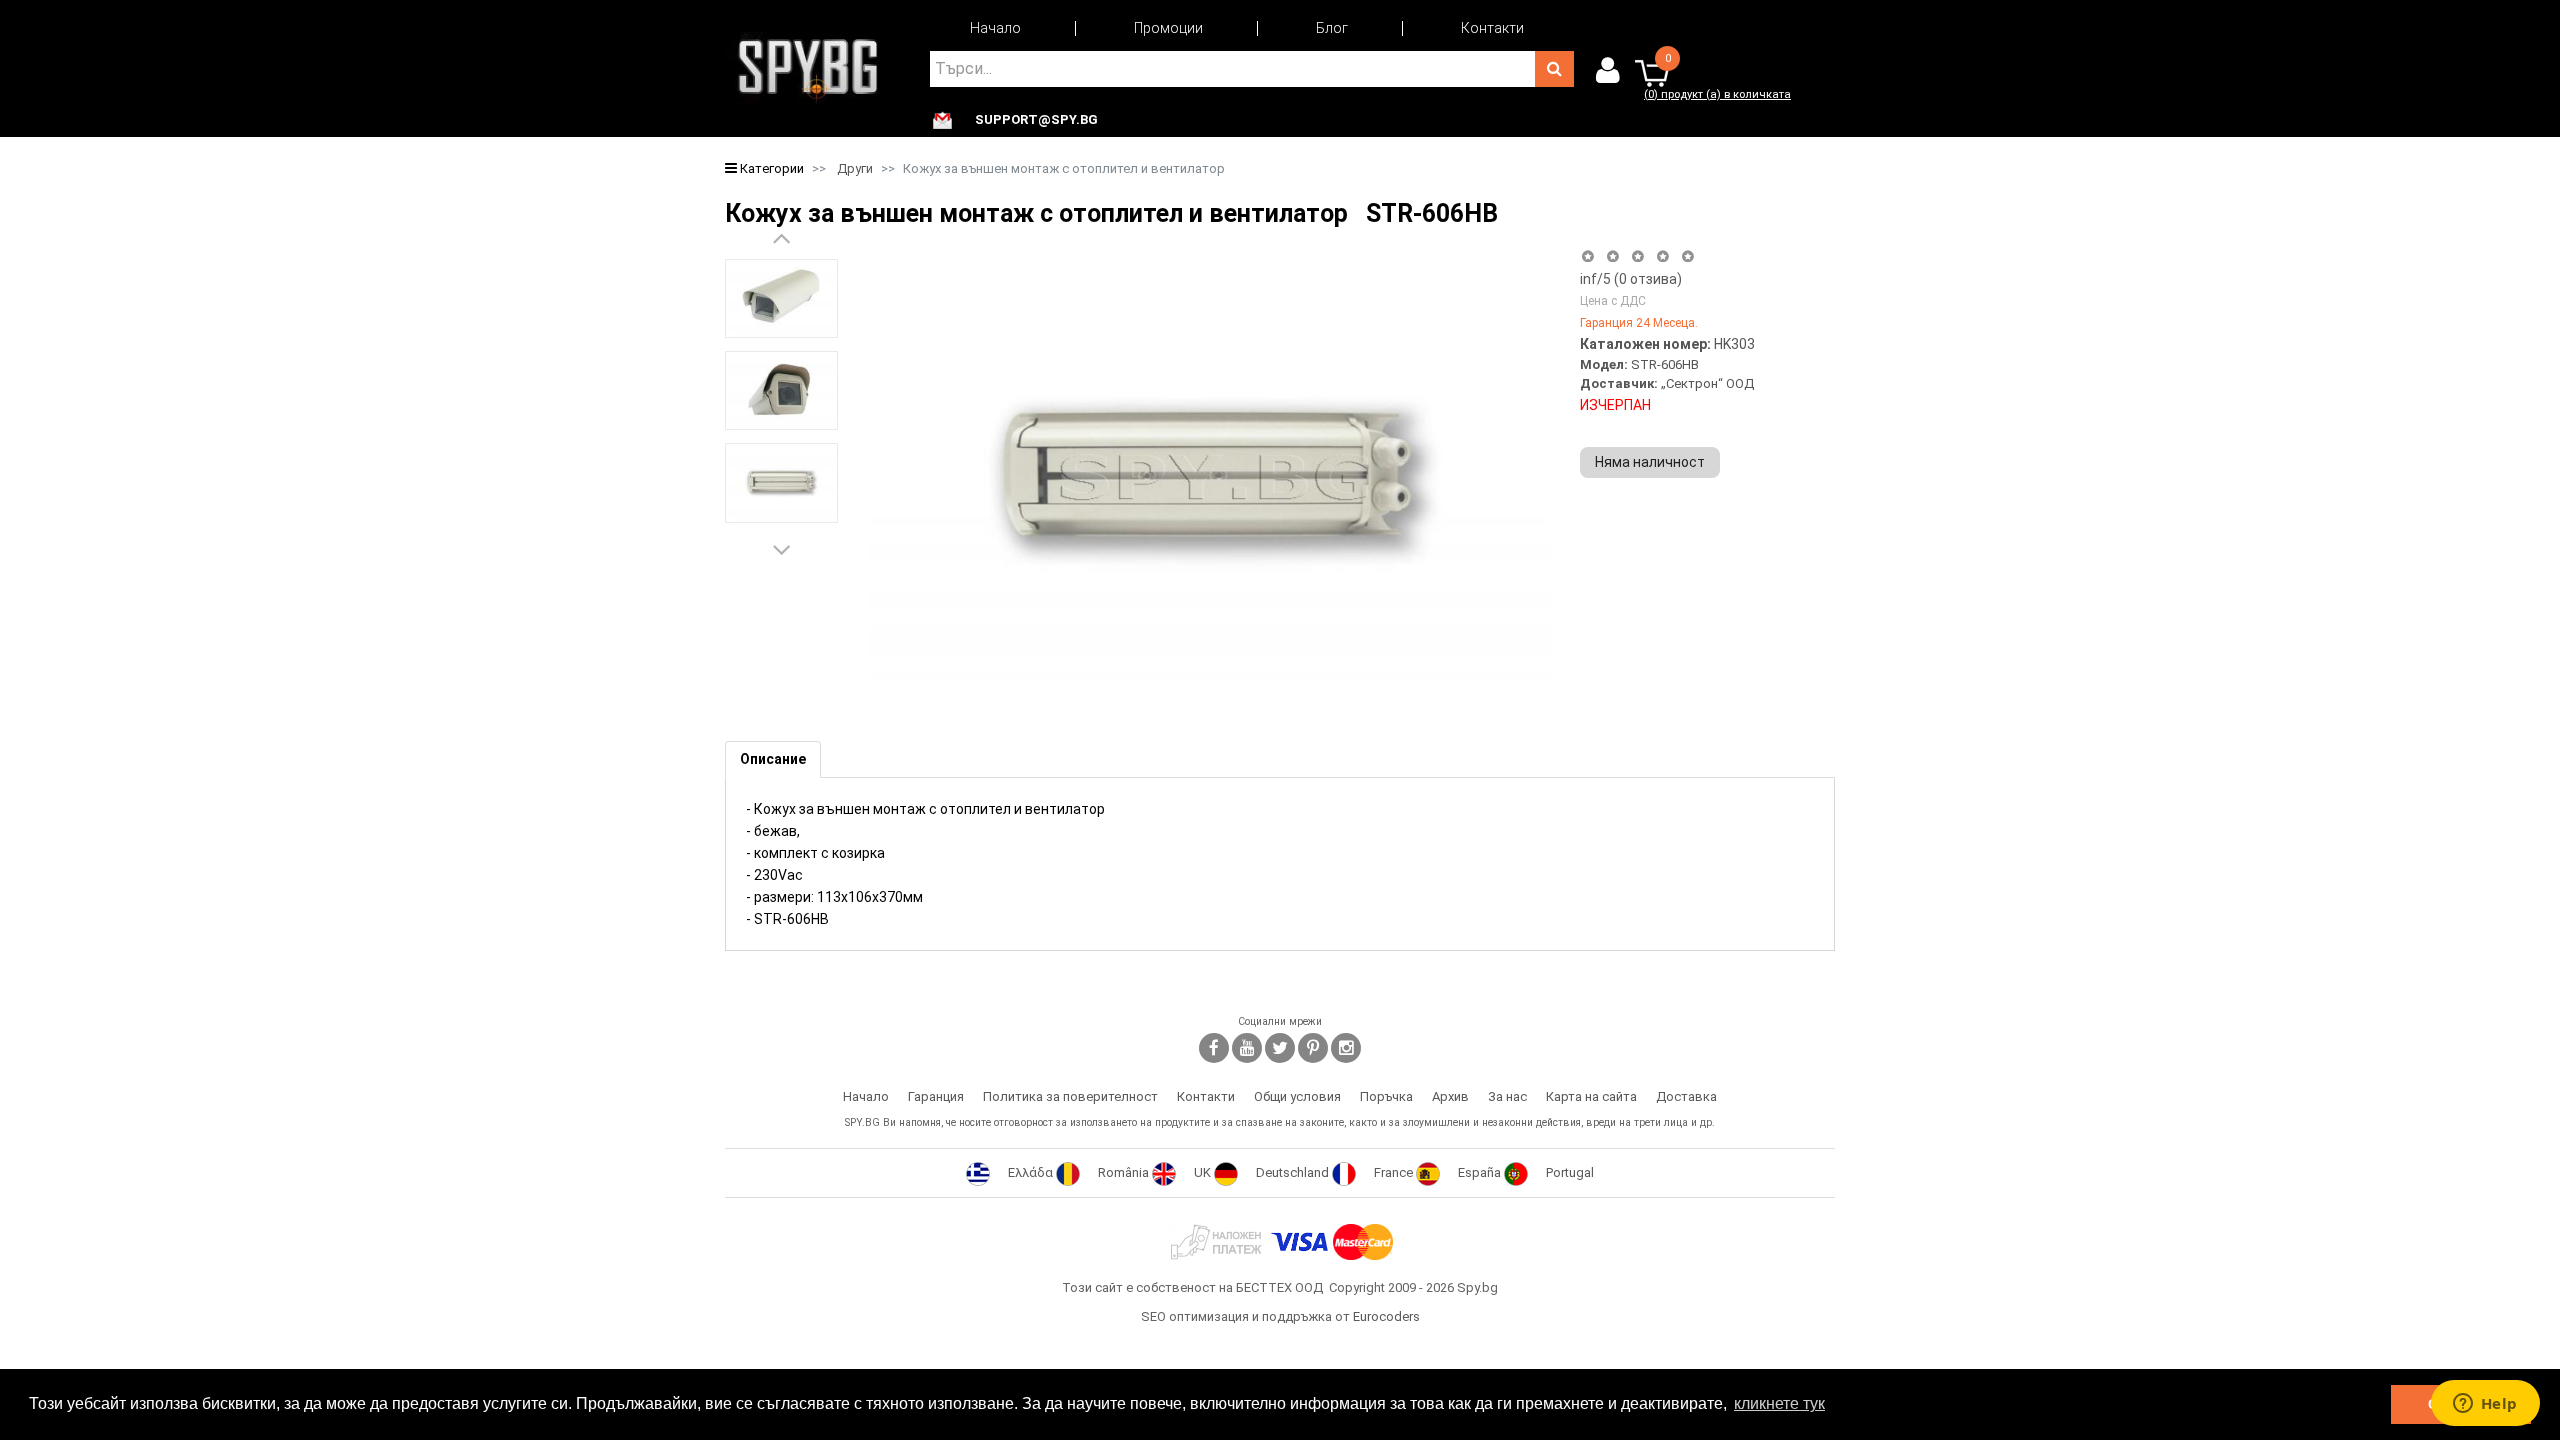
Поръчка (1386, 1096)
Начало (995, 28)
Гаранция (936, 1096)
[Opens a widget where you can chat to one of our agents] (2485, 1405)
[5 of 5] (1688, 256)
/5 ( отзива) (1631, 279)
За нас (1507, 1096)
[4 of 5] (1662, 256)
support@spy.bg (1036, 120)
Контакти (1492, 28)
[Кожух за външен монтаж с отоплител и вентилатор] (781, 298)
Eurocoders (1386, 1316)
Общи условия (1297, 1096)
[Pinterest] (1313, 1048)
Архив (1450, 1096)
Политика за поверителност (1070, 1096)
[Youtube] (1247, 1048)
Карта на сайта (1591, 1096)
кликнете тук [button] (1779, 1403)
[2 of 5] (1612, 256)
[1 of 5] (1587, 256)
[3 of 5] (1637, 256)
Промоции (1168, 28)
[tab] (773, 759)
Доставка (1686, 1096)
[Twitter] (1280, 1048)
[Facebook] (1214, 1048)
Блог (1332, 28)
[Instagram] (1346, 1048)
